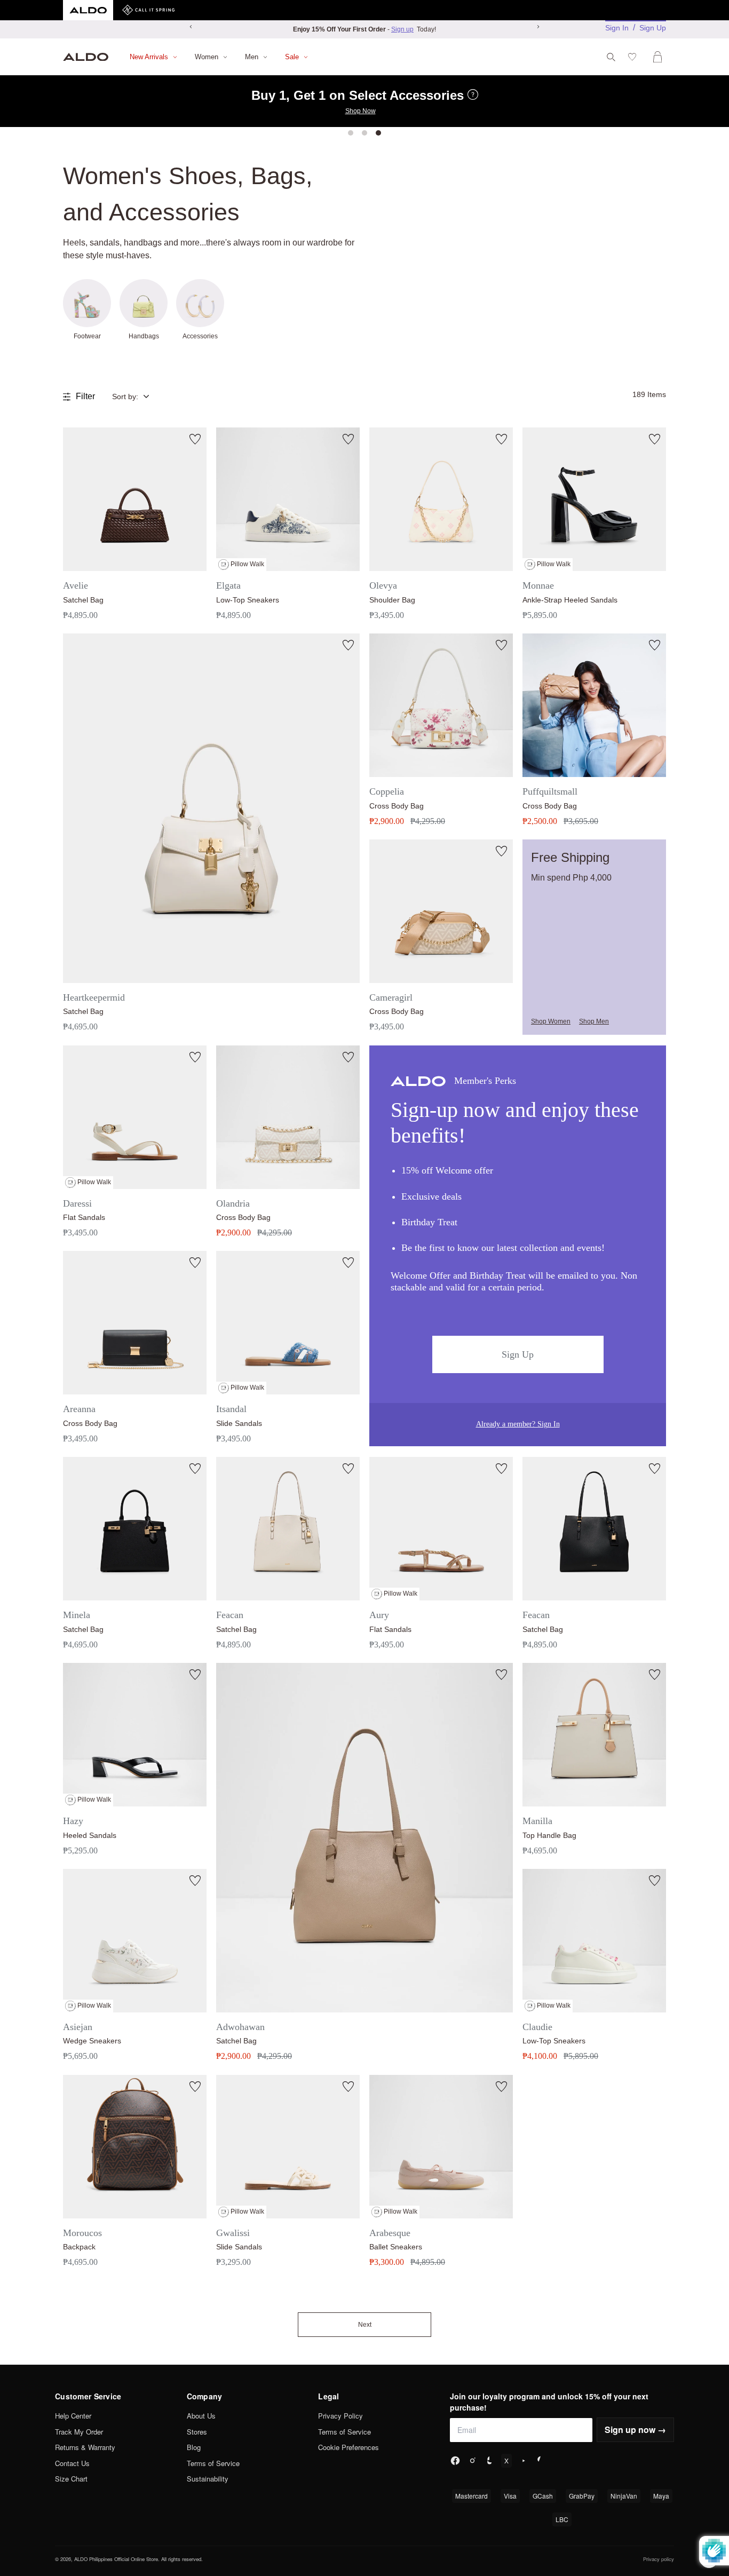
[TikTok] (489, 2461)
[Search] (611, 57)
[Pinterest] (541, 2461)
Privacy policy (659, 2559)
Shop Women (551, 1021)
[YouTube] (524, 2461)
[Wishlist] (634, 57)
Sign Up (653, 28)
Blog (194, 2447)
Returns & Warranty (85, 2447)
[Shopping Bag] (660, 57)
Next (365, 2325)
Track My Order (79, 2432)
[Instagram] (472, 2461)
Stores (197, 2432)
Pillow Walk (247, 564)
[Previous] (191, 27)
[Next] (538, 27)
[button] (139, 397)
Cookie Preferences (348, 2447)
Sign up (402, 29)
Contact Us (72, 2463)
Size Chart (71, 2479)
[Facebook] (455, 2461)
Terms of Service (213, 2463)
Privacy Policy (340, 2416)
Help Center (73, 2416)
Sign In (617, 28)
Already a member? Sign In (518, 1424)
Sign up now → (635, 2430)
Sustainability (208, 2479)
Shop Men (594, 1021)
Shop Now (360, 111)
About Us (201, 2416)
